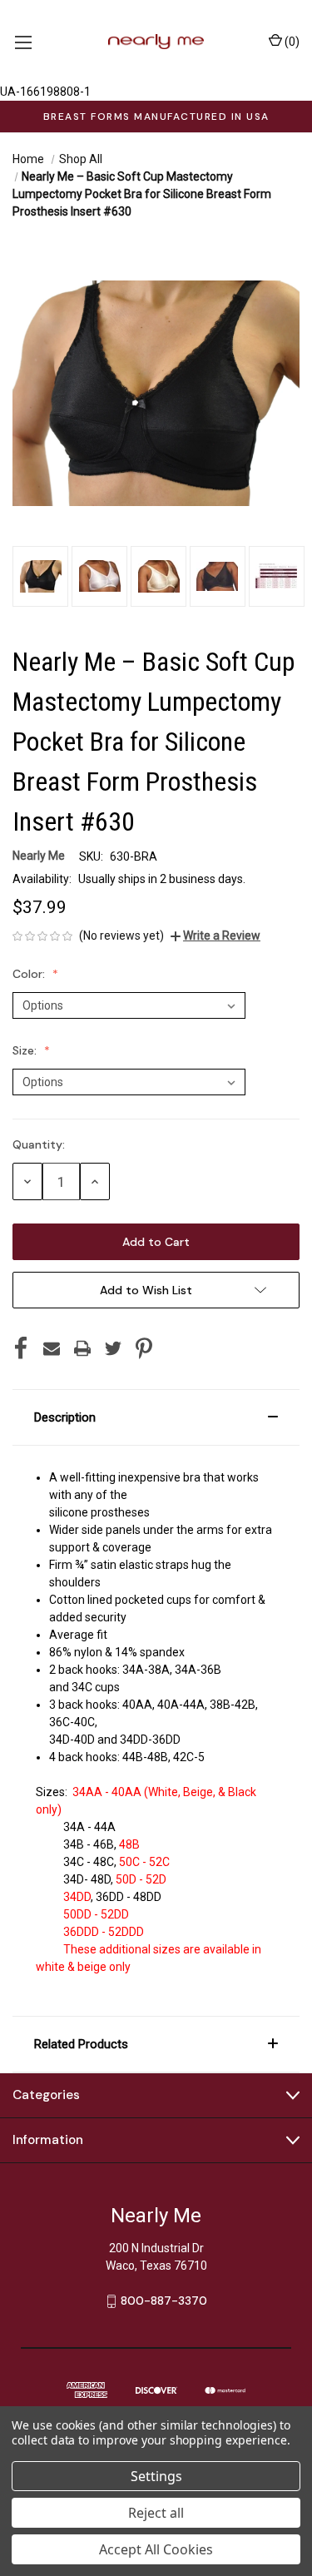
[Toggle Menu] (23, 42)
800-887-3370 (164, 2301)
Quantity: (39, 1144)
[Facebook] (21, 1348)
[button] (156, 1417)
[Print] (82, 1348)
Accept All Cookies (156, 2549)
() (291, 42)
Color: (30, 974)
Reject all (156, 2513)
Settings (156, 2476)
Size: (26, 1050)
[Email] (52, 1348)
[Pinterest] (144, 1348)
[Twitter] (113, 1348)
